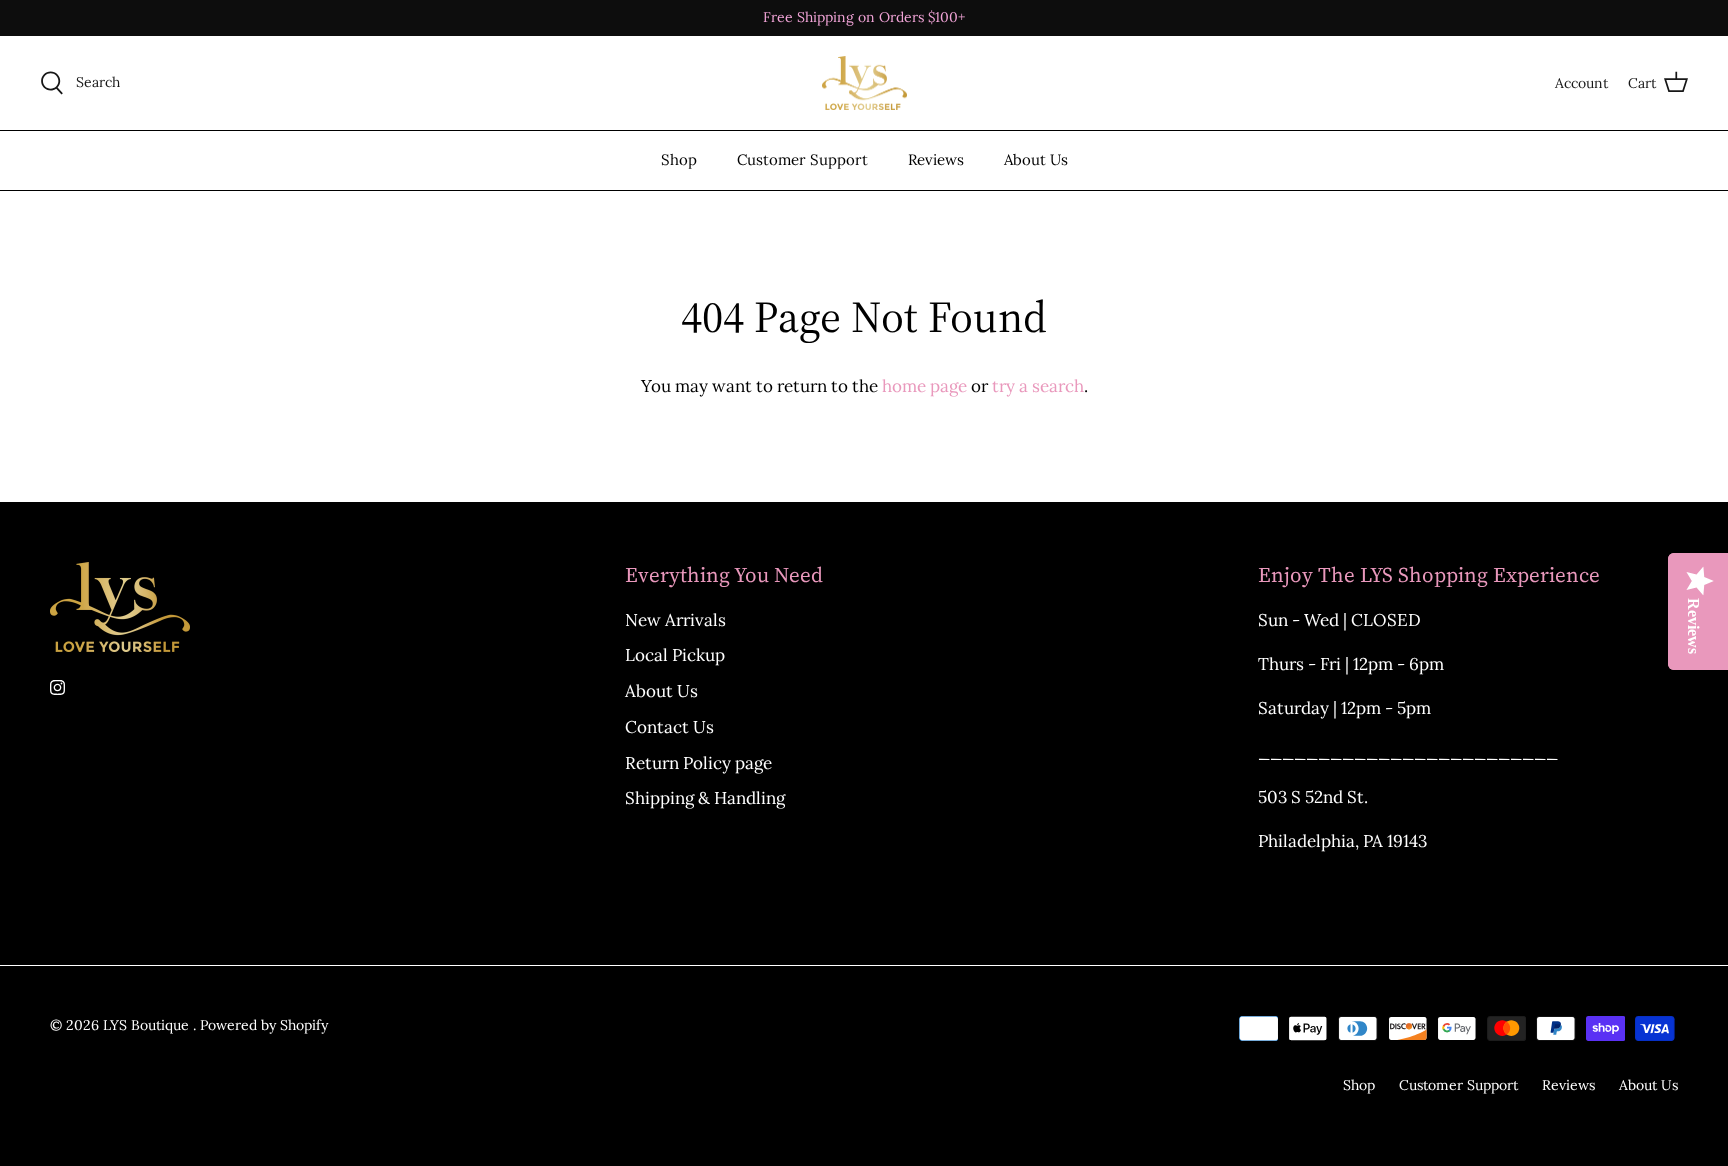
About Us (1036, 159)
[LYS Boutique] (864, 83)
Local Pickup (675, 655)
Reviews (936, 159)
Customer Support (802, 159)
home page (924, 386)
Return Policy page (698, 763)
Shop (679, 159)
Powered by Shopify (264, 1025)
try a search (1038, 386)
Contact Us (669, 727)
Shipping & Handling (705, 798)
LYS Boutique (148, 1025)
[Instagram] (57, 687)
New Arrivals (675, 620)
